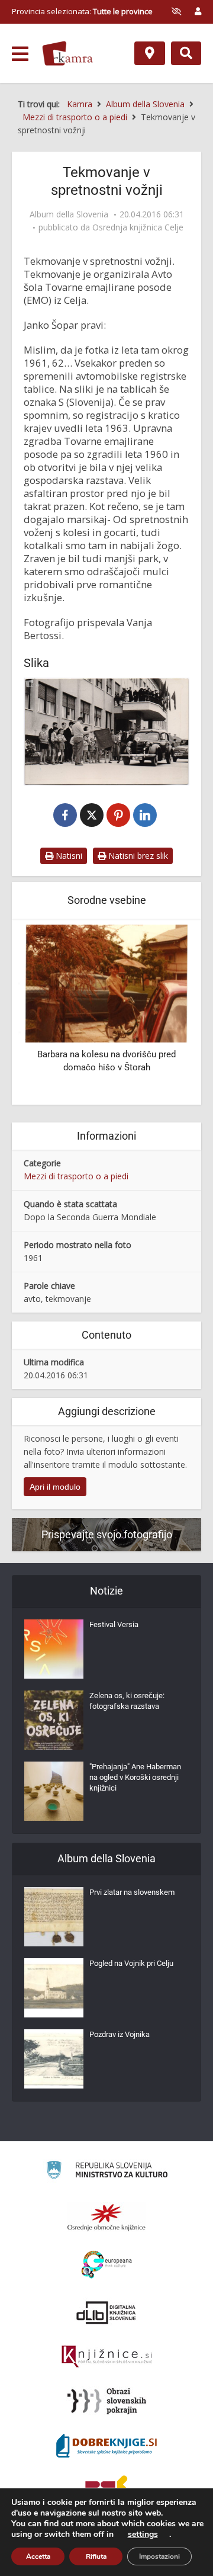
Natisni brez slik (137, 856)
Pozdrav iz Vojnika (120, 2034)
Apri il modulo (55, 1487)
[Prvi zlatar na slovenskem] (54, 1917)
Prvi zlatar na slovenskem (132, 1892)
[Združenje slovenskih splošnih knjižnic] (107, 2357)
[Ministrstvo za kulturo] (107, 2172)
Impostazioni (159, 2556)
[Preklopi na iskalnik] (186, 53)
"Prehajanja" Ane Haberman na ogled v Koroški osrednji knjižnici (135, 1777)
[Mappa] (150, 53)
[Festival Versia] (54, 1649)
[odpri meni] (20, 54)
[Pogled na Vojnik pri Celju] (54, 1988)
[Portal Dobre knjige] (106, 2446)
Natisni (68, 856)
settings (143, 2535)
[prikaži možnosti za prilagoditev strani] (176, 11)
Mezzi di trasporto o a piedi (76, 1176)
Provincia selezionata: (82, 11)
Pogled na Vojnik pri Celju (131, 1963)
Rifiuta (96, 2556)
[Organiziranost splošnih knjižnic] (106, 2217)
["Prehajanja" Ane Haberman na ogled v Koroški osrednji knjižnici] (54, 1791)
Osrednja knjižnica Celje (138, 227)
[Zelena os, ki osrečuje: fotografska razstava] (54, 1720)
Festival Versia (114, 1624)
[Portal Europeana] (107, 2265)
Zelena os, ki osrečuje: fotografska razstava (127, 1701)
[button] (166, 1013)
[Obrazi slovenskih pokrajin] (107, 2401)
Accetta (38, 2556)
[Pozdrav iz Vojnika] (54, 2059)
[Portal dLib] (106, 2312)
